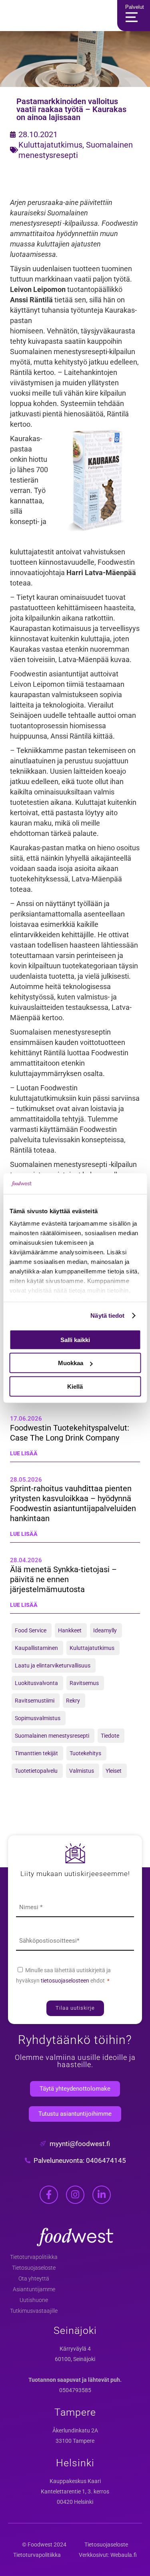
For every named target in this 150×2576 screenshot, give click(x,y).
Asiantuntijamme (34, 2289)
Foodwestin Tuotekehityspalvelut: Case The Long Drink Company (70, 1433)
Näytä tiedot (107, 1316)
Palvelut (135, 7)
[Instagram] (75, 2195)
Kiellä (75, 1387)
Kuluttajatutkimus (50, 145)
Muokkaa (71, 1363)
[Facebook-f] (49, 2195)
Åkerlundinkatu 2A (75, 2430)
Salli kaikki (75, 1340)
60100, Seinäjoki (75, 2359)
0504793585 (75, 2390)
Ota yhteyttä (34, 2278)
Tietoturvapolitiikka (34, 2257)
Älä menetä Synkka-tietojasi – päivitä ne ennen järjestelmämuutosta (63, 1579)
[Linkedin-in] (102, 2195)
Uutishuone (34, 2300)
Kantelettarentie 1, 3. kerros (75, 2491)
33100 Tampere (75, 2441)
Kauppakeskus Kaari (75, 2481)
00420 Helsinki (75, 2502)
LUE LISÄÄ (24, 1453)
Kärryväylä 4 (75, 2349)
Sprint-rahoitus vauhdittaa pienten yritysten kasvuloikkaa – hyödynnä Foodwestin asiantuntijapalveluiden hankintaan (73, 1503)
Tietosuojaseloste (34, 2268)
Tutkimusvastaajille (34, 2311)
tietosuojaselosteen (66, 1981)
